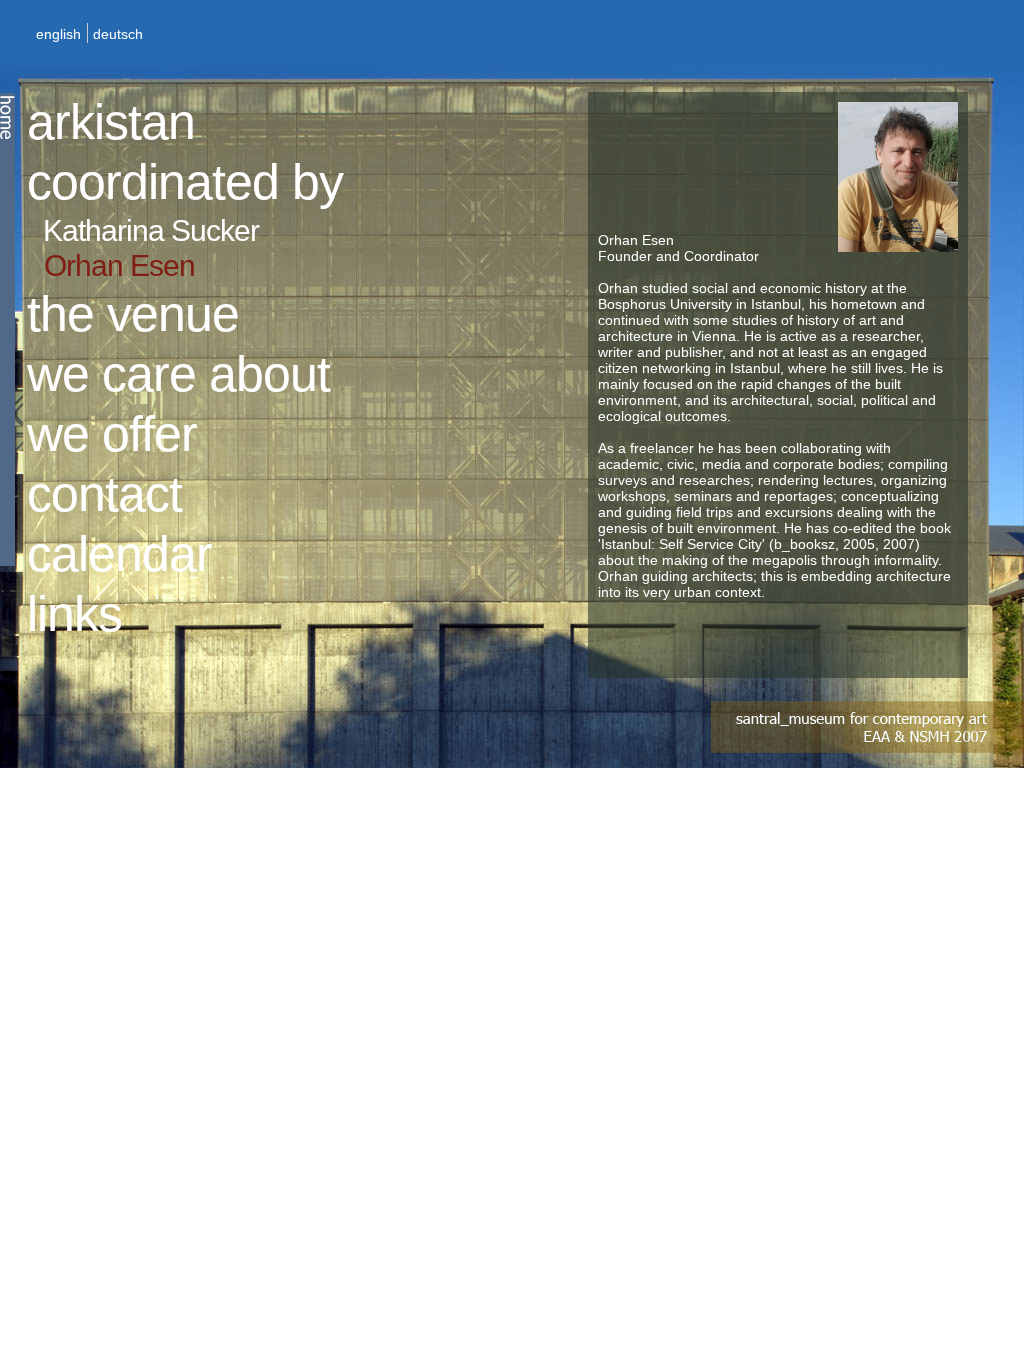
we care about (178, 374)
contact (104, 494)
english (58, 34)
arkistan (111, 122)
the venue (133, 314)
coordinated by (185, 182)
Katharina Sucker (151, 230)
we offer (112, 434)
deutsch (118, 34)
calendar (119, 554)
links (74, 614)
